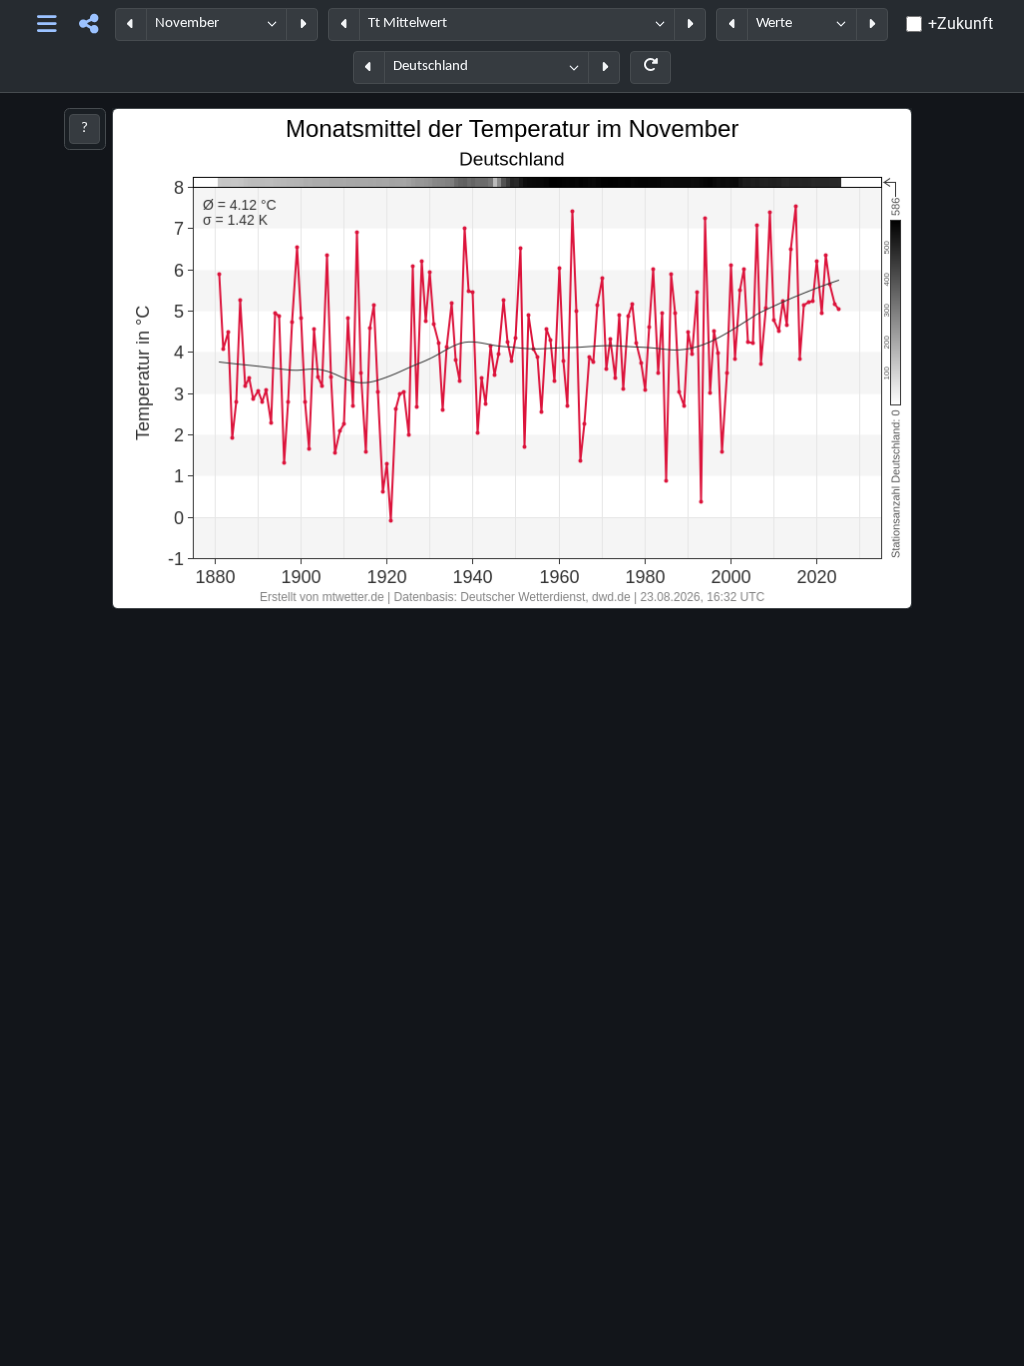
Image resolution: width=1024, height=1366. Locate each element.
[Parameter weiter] (690, 24)
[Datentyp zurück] (732, 24)
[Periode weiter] (302, 24)
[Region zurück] (369, 67)
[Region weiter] (604, 67)
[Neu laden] (650, 67)
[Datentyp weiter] (872, 24)
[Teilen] (88, 24)
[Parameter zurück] (344, 24)
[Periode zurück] (131, 24)
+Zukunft (960, 23)
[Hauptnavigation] (46, 24)
